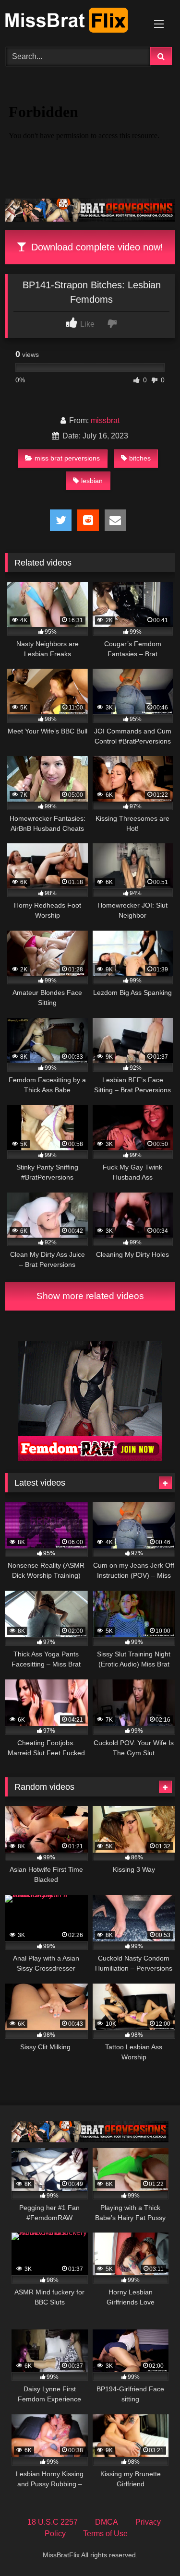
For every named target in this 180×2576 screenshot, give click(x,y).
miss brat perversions (67, 458)
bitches (140, 458)
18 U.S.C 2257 (53, 2522)
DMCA (107, 2522)
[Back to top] (150, 2547)
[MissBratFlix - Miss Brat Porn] (74, 22)
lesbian (92, 481)
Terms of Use (105, 2534)
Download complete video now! (96, 247)
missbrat (105, 420)
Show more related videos (90, 1296)
